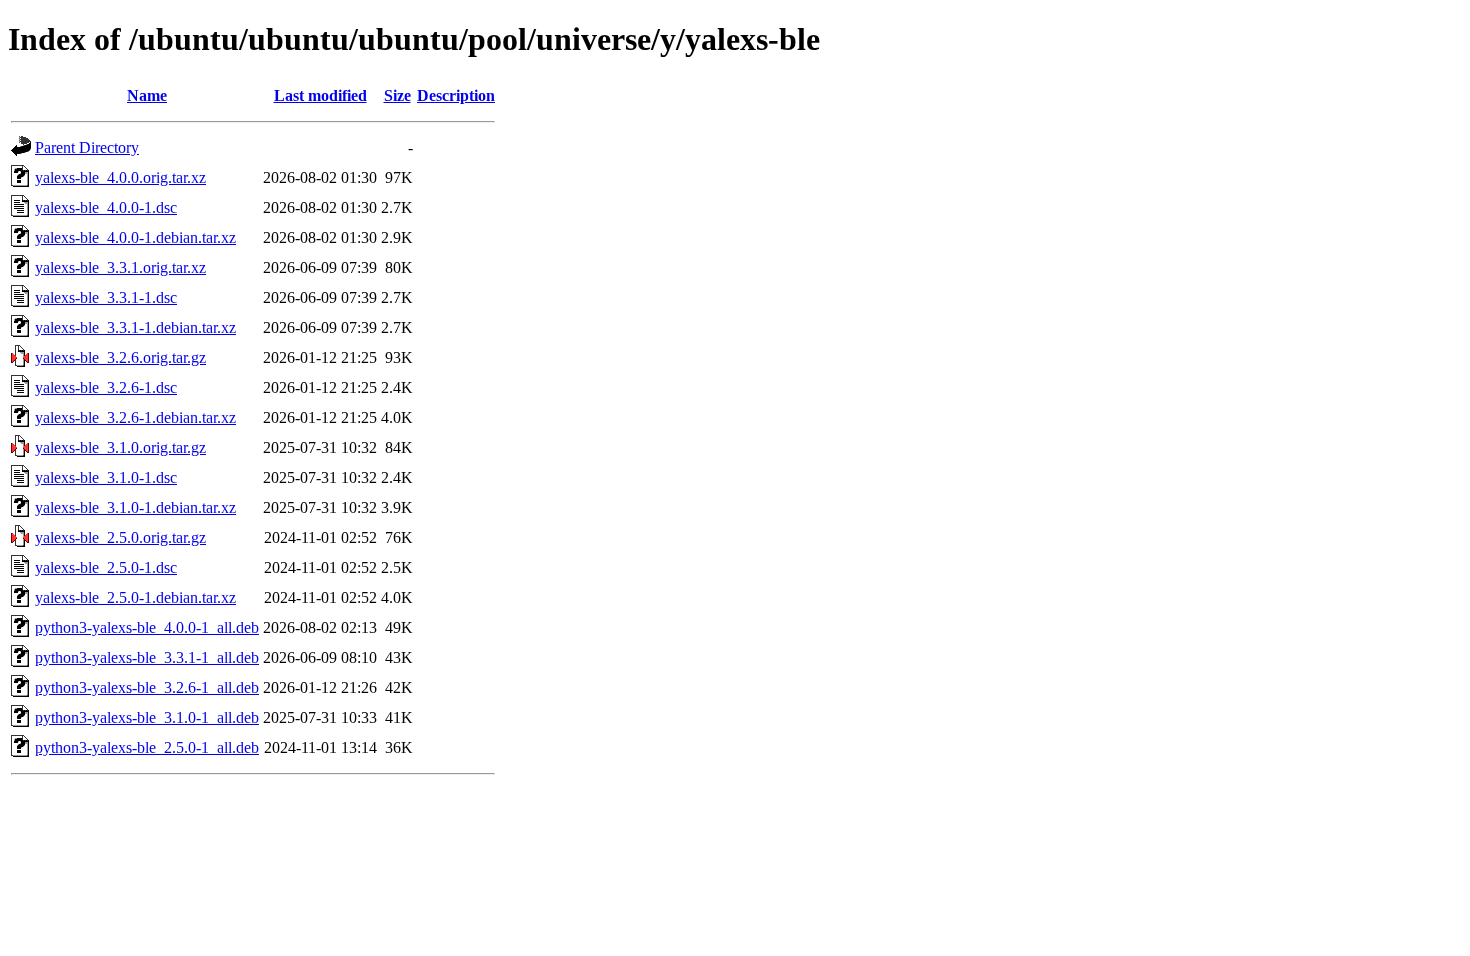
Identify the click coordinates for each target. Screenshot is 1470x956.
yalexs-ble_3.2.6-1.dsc (106, 387)
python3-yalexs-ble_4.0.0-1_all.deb (147, 627)
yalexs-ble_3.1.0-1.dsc (106, 477)
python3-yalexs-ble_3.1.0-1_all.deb (147, 717)
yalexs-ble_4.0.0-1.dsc (106, 207)
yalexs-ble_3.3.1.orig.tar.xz (120, 267)
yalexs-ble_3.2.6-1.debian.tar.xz (135, 417)
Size (397, 95)
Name (147, 95)
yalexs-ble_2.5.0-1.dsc (106, 567)
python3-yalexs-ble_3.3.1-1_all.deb (147, 657)
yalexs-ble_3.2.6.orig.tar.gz (120, 357)
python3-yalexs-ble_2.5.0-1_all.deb (147, 747)
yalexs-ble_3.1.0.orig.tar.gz (120, 447)
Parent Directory (87, 147)
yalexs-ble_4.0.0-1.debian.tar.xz (135, 237)
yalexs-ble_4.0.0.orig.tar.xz (120, 177)
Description (456, 95)
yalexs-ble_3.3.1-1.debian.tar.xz (135, 327)
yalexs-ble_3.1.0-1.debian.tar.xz (135, 507)
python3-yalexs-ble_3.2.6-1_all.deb (147, 687)
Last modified (320, 95)
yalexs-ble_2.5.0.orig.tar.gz (120, 537)
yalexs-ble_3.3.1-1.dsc (106, 297)
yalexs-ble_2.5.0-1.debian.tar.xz (135, 597)
